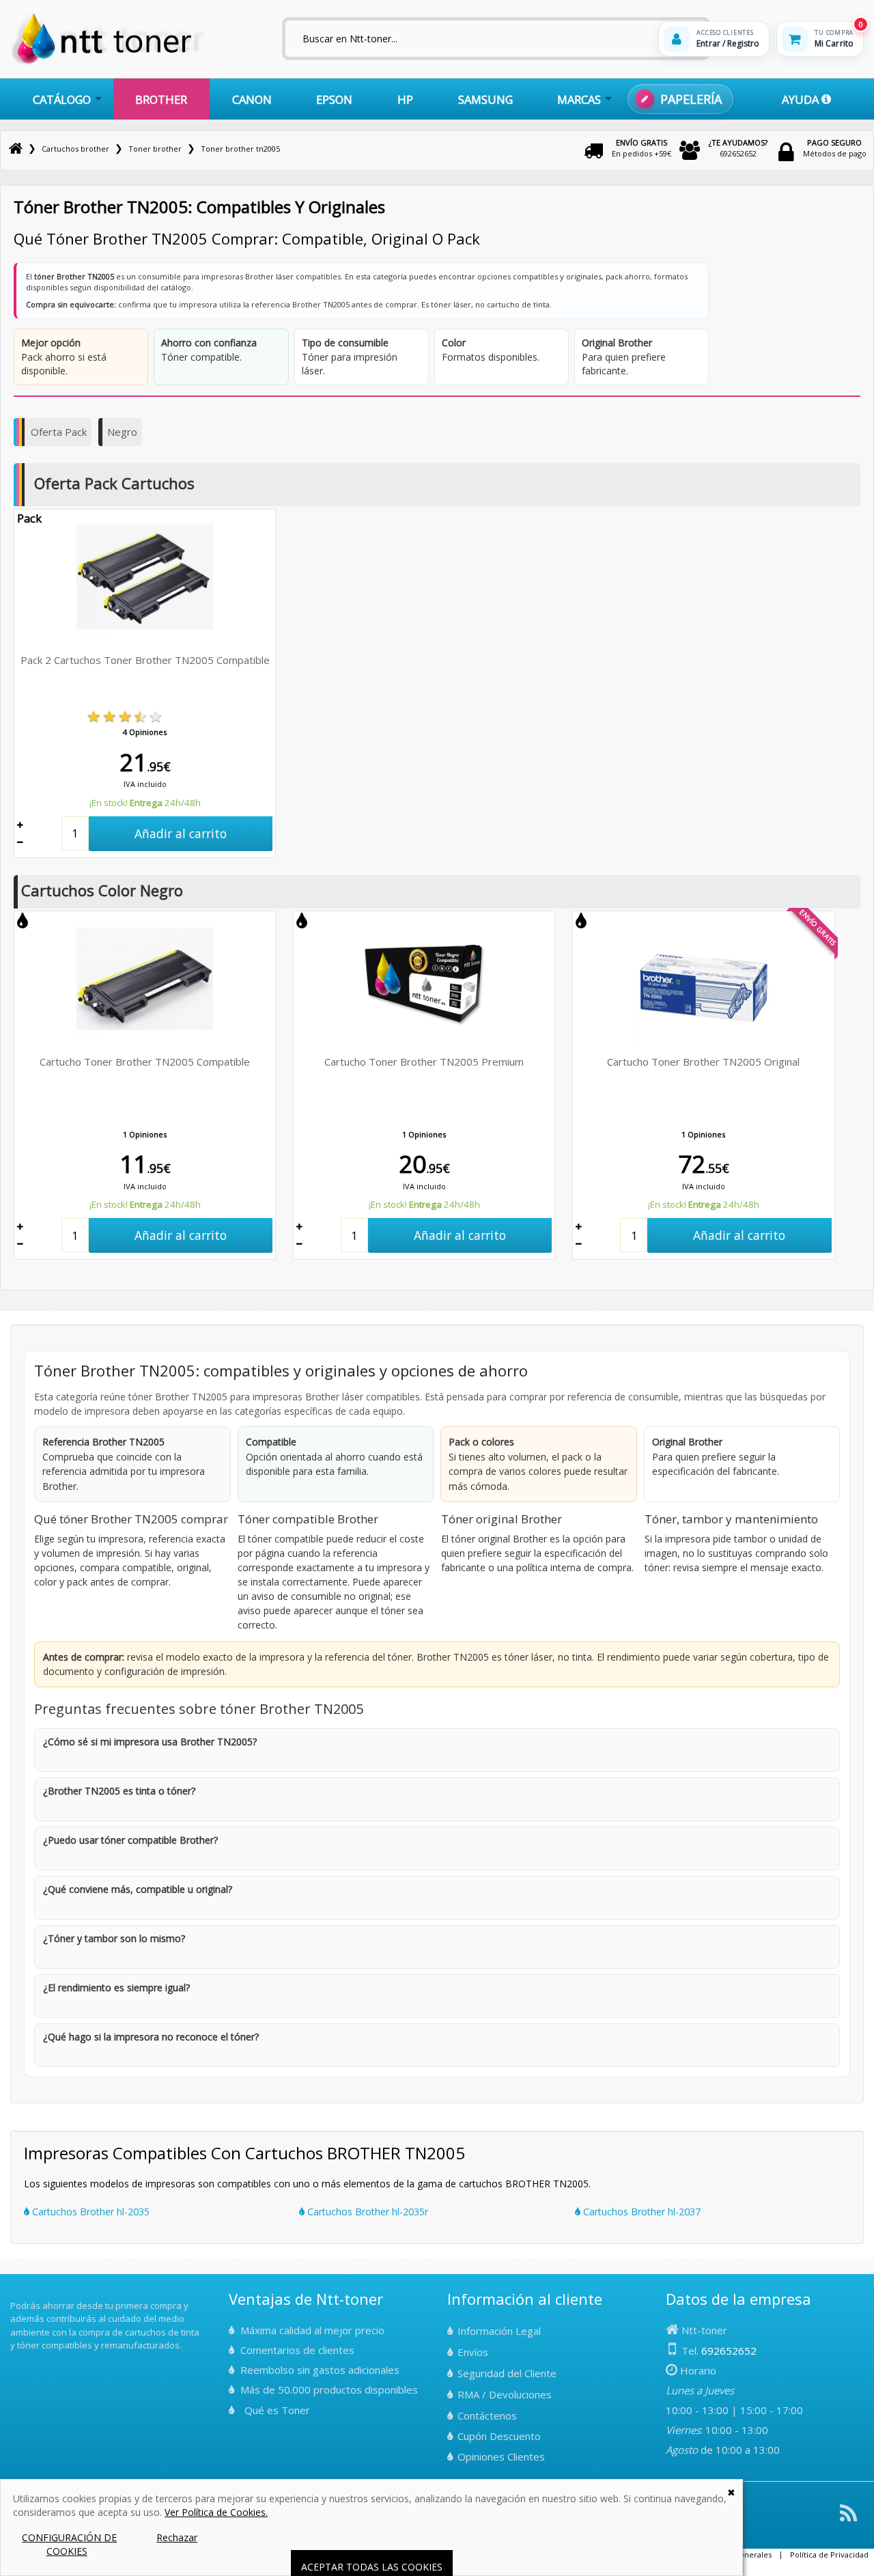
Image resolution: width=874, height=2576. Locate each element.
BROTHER (161, 99)
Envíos (473, 2352)
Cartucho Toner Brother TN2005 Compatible (145, 1062)
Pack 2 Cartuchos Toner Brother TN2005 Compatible (145, 660)
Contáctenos (487, 2415)
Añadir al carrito (181, 833)
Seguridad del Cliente (507, 2373)
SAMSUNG (485, 99)
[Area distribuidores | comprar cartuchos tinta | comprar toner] (14, 2296)
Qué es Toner (277, 2410)
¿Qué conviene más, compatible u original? (138, 1889)
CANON (252, 99)
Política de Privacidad (829, 2554)
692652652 (738, 148)
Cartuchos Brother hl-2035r (366, 2212)
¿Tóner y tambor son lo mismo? (114, 1938)
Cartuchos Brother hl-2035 (89, 2212)
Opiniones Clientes (501, 2456)
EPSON (334, 99)
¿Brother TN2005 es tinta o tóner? (119, 1791)
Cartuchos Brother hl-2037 (640, 2212)
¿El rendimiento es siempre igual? (116, 1988)
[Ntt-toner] (16, 149)
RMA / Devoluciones (505, 2394)
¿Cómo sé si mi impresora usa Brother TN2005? (150, 1742)
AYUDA (802, 99)
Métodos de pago (835, 148)
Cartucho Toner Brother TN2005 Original (703, 1062)
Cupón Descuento (499, 2436)
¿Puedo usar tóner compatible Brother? (130, 1840)
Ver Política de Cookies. (216, 2512)
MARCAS (579, 99)
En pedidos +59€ (642, 148)
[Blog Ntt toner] (848, 2518)
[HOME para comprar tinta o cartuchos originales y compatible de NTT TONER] (108, 63)
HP (405, 99)
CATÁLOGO (62, 99)
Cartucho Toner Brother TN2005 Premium (424, 1062)
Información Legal (499, 2331)
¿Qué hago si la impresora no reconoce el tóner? (151, 2037)
